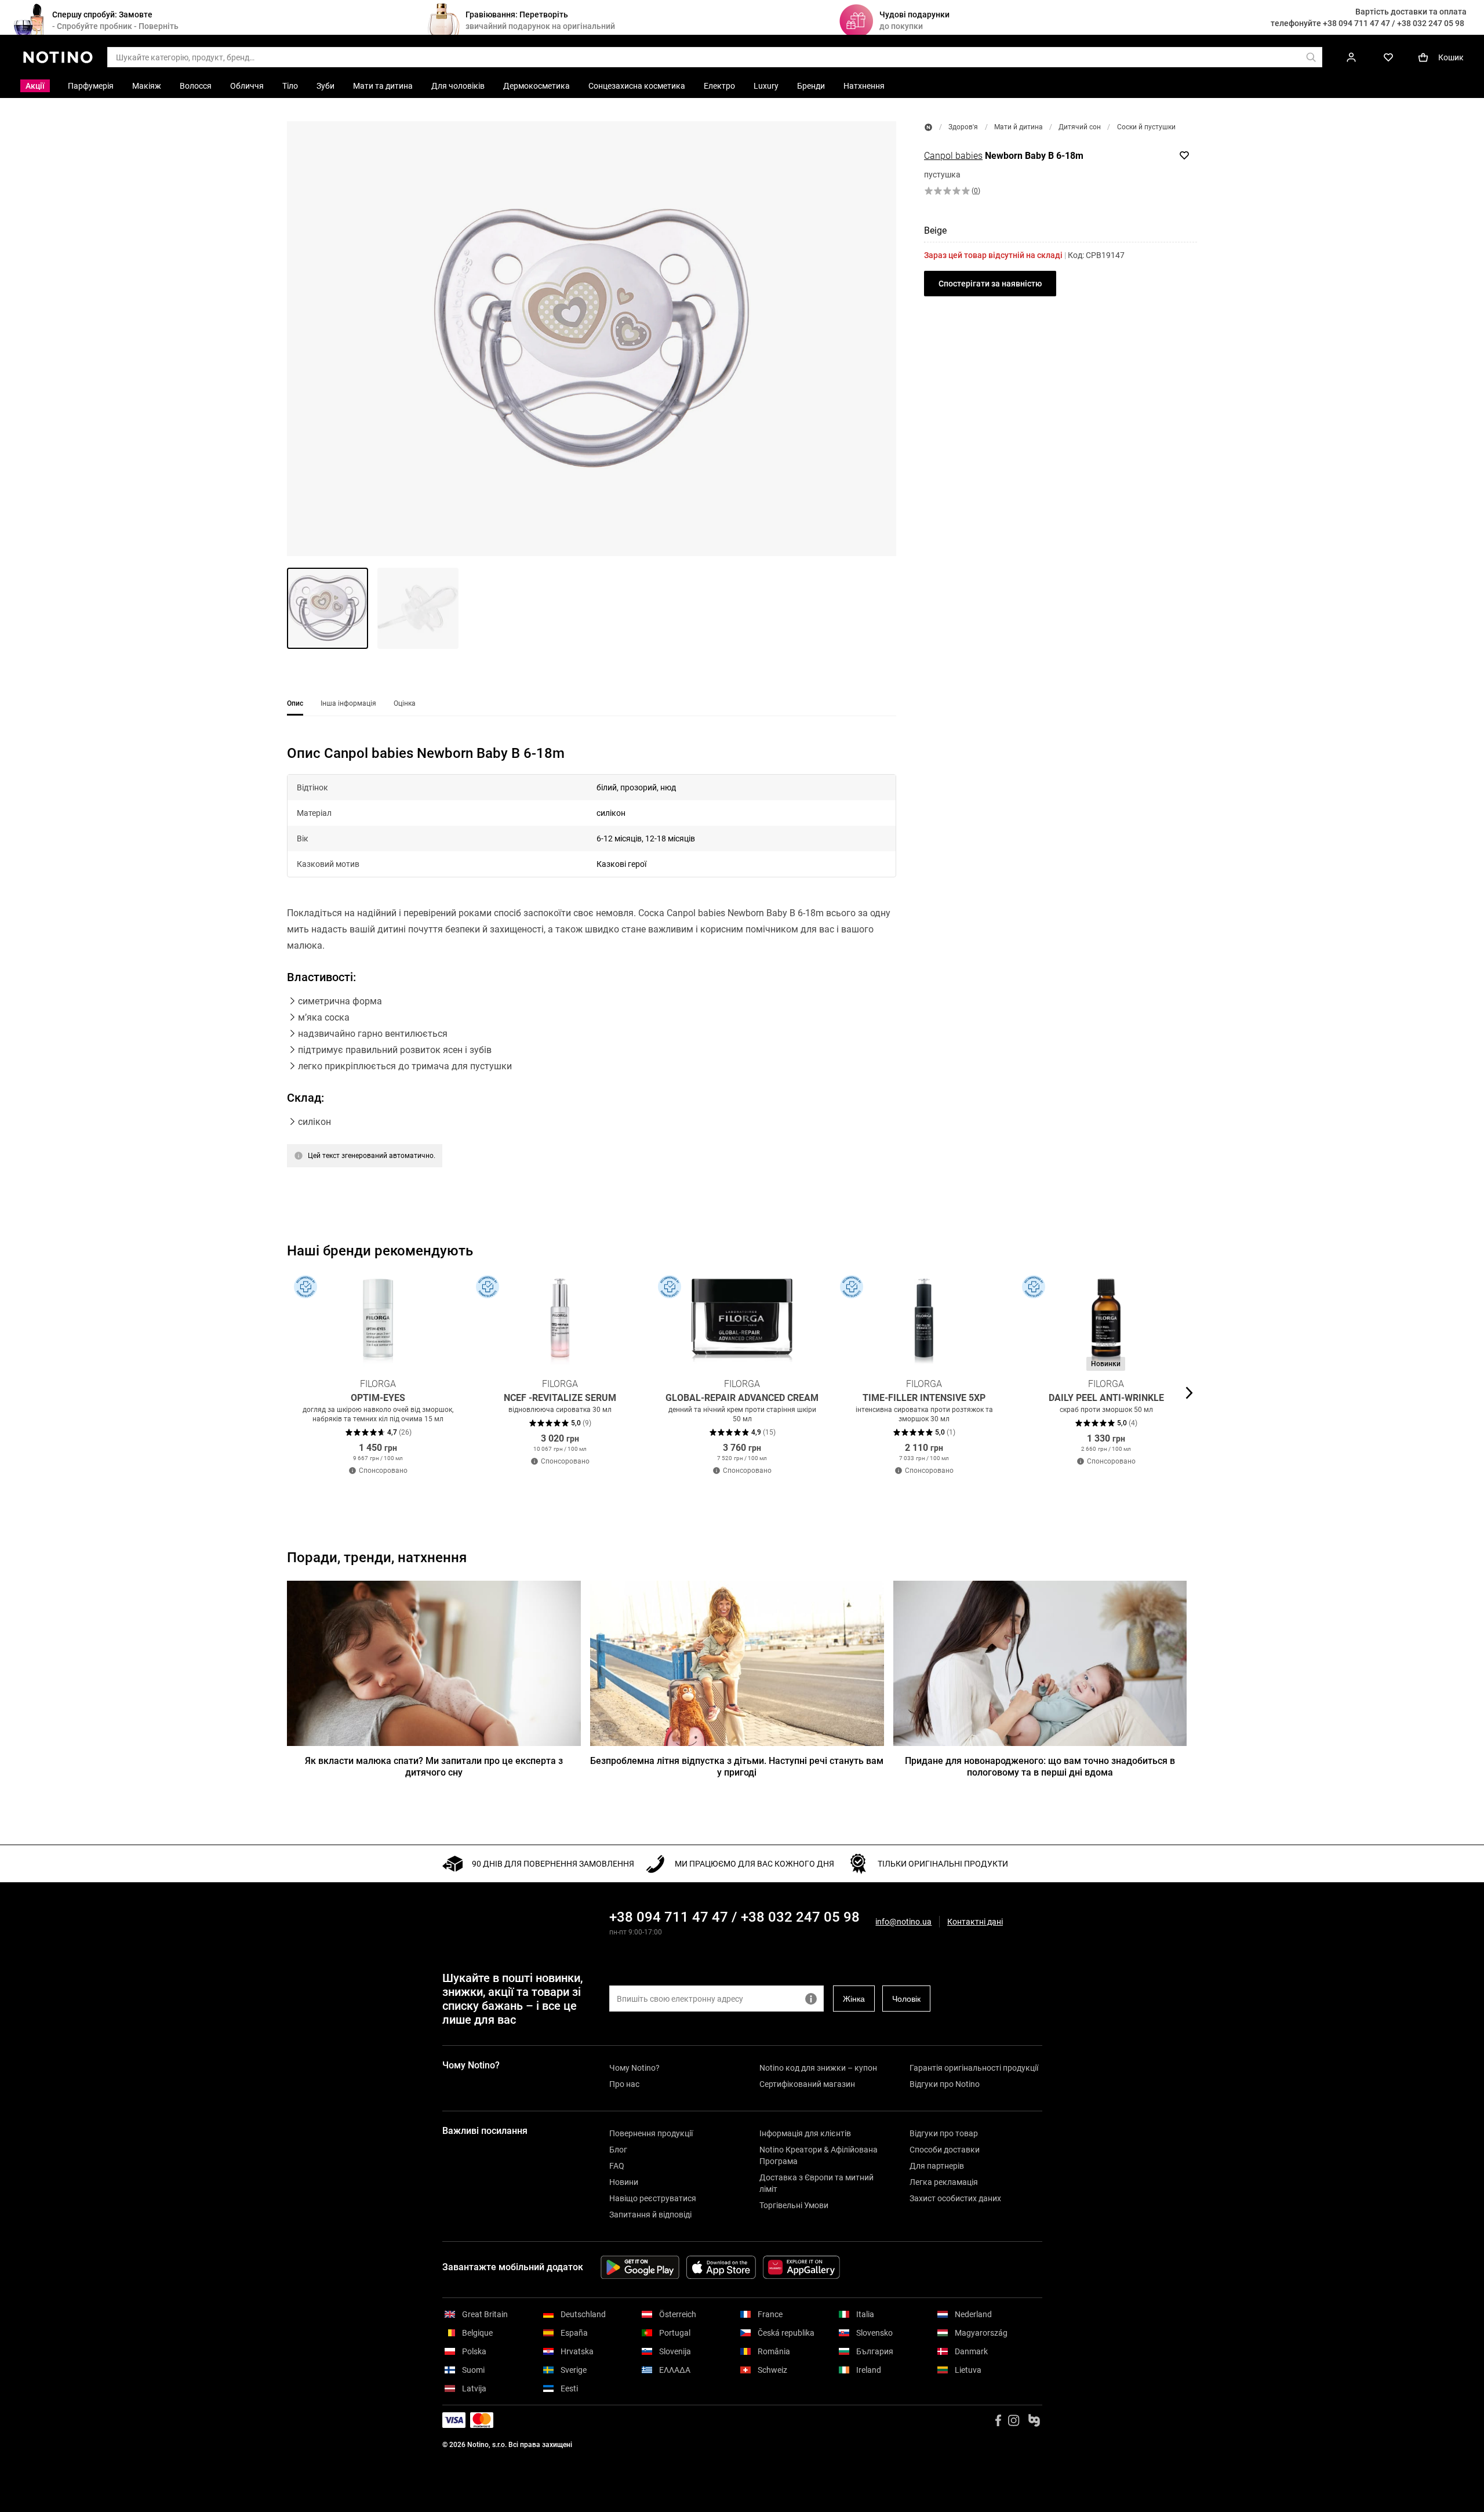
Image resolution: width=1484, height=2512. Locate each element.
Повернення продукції (651, 2133)
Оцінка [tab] (405, 703)
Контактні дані (975, 1922)
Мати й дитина (1019, 127)
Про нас (624, 2084)
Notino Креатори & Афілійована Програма (819, 2155)
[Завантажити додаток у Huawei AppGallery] (801, 2267)
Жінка (854, 1999)
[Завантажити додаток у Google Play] (640, 2267)
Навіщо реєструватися (653, 2198)
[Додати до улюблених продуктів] (1184, 155)
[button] (592, 339)
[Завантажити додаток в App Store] (721, 2267)
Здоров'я (963, 127)
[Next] (1188, 1393)
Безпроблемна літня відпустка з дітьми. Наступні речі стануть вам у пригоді (737, 1767)
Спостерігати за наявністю (990, 284)
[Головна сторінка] (928, 127)
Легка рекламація (944, 2182)
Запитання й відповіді (650, 2215)
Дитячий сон (1080, 127)
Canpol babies (953, 156)
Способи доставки (945, 2150)
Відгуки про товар (944, 2133)
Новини (624, 2182)
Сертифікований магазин (807, 2084)
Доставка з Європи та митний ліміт (816, 2183)
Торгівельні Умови (794, 2205)
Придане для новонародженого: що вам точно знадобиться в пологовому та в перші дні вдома (1040, 1767)
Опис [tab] (295, 703)
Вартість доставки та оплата (1411, 12)
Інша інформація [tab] (348, 703)
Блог (618, 2150)
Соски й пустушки (1146, 127)
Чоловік (906, 1999)
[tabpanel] (592, 971)
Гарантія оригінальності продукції (974, 2068)
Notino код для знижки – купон (818, 2068)
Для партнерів (937, 2166)
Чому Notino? (634, 2068)
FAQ (617, 2166)
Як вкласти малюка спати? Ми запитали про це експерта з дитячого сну (434, 1767)
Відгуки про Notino (945, 2084)
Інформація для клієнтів (805, 2133)
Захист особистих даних (955, 2198)
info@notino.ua (903, 1922)
